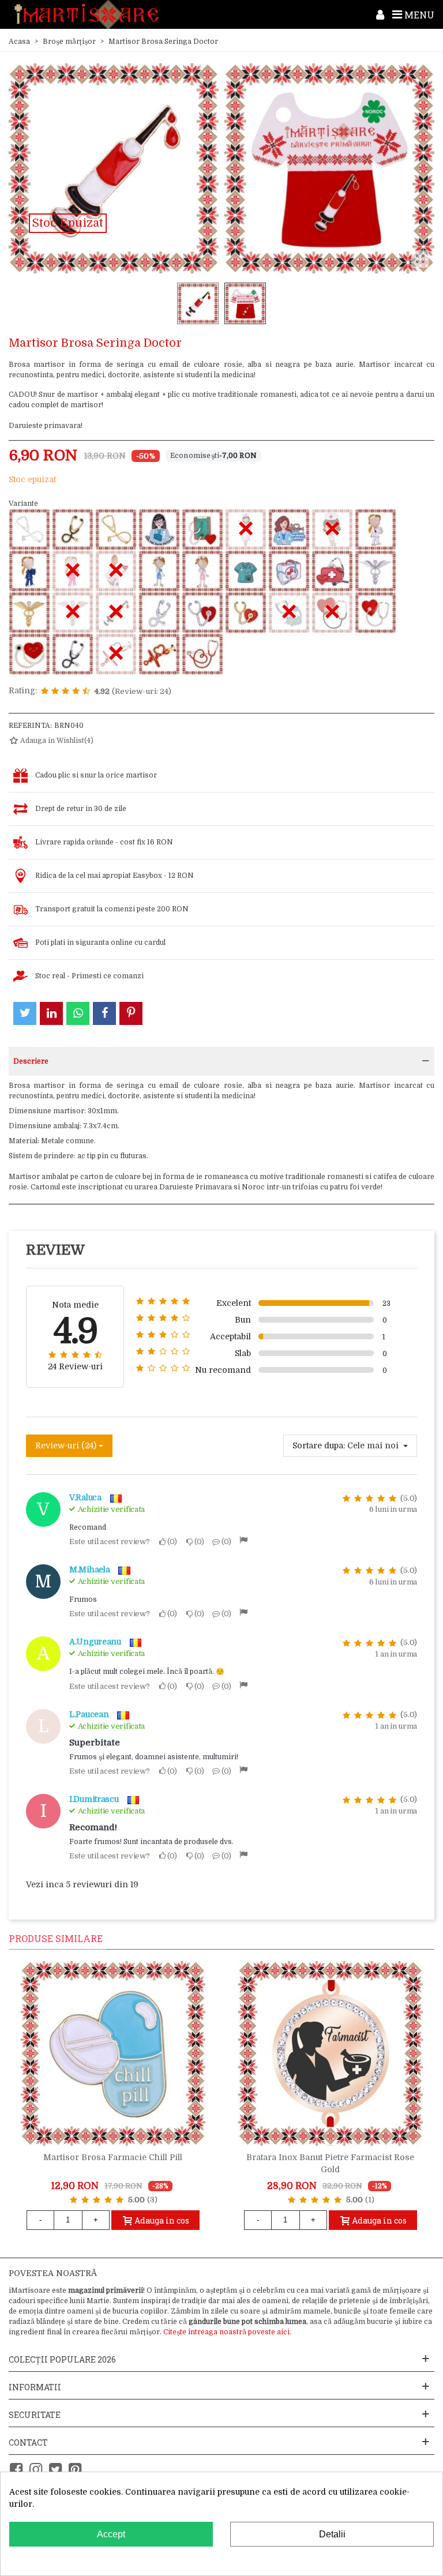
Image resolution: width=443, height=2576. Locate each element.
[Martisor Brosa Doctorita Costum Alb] (376, 530)
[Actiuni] (380, 14)
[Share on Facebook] (104, 1013)
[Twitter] (55, 2470)
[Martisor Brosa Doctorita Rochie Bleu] (159, 571)
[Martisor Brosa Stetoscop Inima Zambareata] (29, 654)
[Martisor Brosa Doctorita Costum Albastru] (29, 571)
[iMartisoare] (87, 15)
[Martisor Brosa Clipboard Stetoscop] (202, 530)
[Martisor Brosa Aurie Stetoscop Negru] (73, 530)
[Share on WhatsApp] (78, 1013)
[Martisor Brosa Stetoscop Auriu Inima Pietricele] (246, 613)
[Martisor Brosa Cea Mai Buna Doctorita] (159, 530)
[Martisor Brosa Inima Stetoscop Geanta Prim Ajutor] (332, 571)
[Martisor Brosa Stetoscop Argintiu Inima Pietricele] (202, 613)
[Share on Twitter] (25, 1013)
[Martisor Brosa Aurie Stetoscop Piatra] (116, 530)
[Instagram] (36, 2470)
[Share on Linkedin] (51, 1013)
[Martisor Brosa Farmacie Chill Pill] (113, 2053)
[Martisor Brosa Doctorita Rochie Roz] (202, 571)
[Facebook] (16, 2470)
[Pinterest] (75, 2470)
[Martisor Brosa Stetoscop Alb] (159, 613)
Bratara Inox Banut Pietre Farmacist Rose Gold (330, 2163)
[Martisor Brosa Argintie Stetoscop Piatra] (29, 530)
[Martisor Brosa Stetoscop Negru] (73, 654)
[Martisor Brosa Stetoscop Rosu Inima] (202, 654)
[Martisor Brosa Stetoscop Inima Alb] (376, 613)
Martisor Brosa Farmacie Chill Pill (113, 2157)
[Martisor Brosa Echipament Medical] (246, 571)
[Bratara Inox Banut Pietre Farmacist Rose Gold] (331, 2053)
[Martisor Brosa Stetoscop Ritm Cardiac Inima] (159, 654)
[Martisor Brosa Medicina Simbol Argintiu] (376, 571)
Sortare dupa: (319, 1445)
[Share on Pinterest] (131, 1013)
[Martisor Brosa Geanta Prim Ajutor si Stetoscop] (289, 571)
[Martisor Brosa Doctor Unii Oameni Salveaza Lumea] (289, 530)
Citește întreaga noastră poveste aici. (227, 2332)
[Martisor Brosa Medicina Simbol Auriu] (29, 613)
